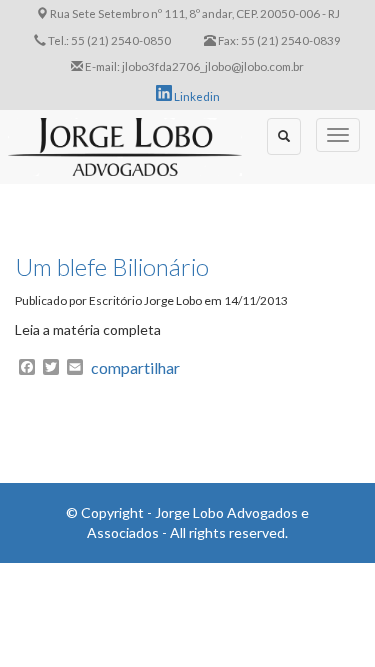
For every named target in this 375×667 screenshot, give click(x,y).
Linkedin (196, 96)
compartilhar (135, 368)
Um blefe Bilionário (112, 266)
